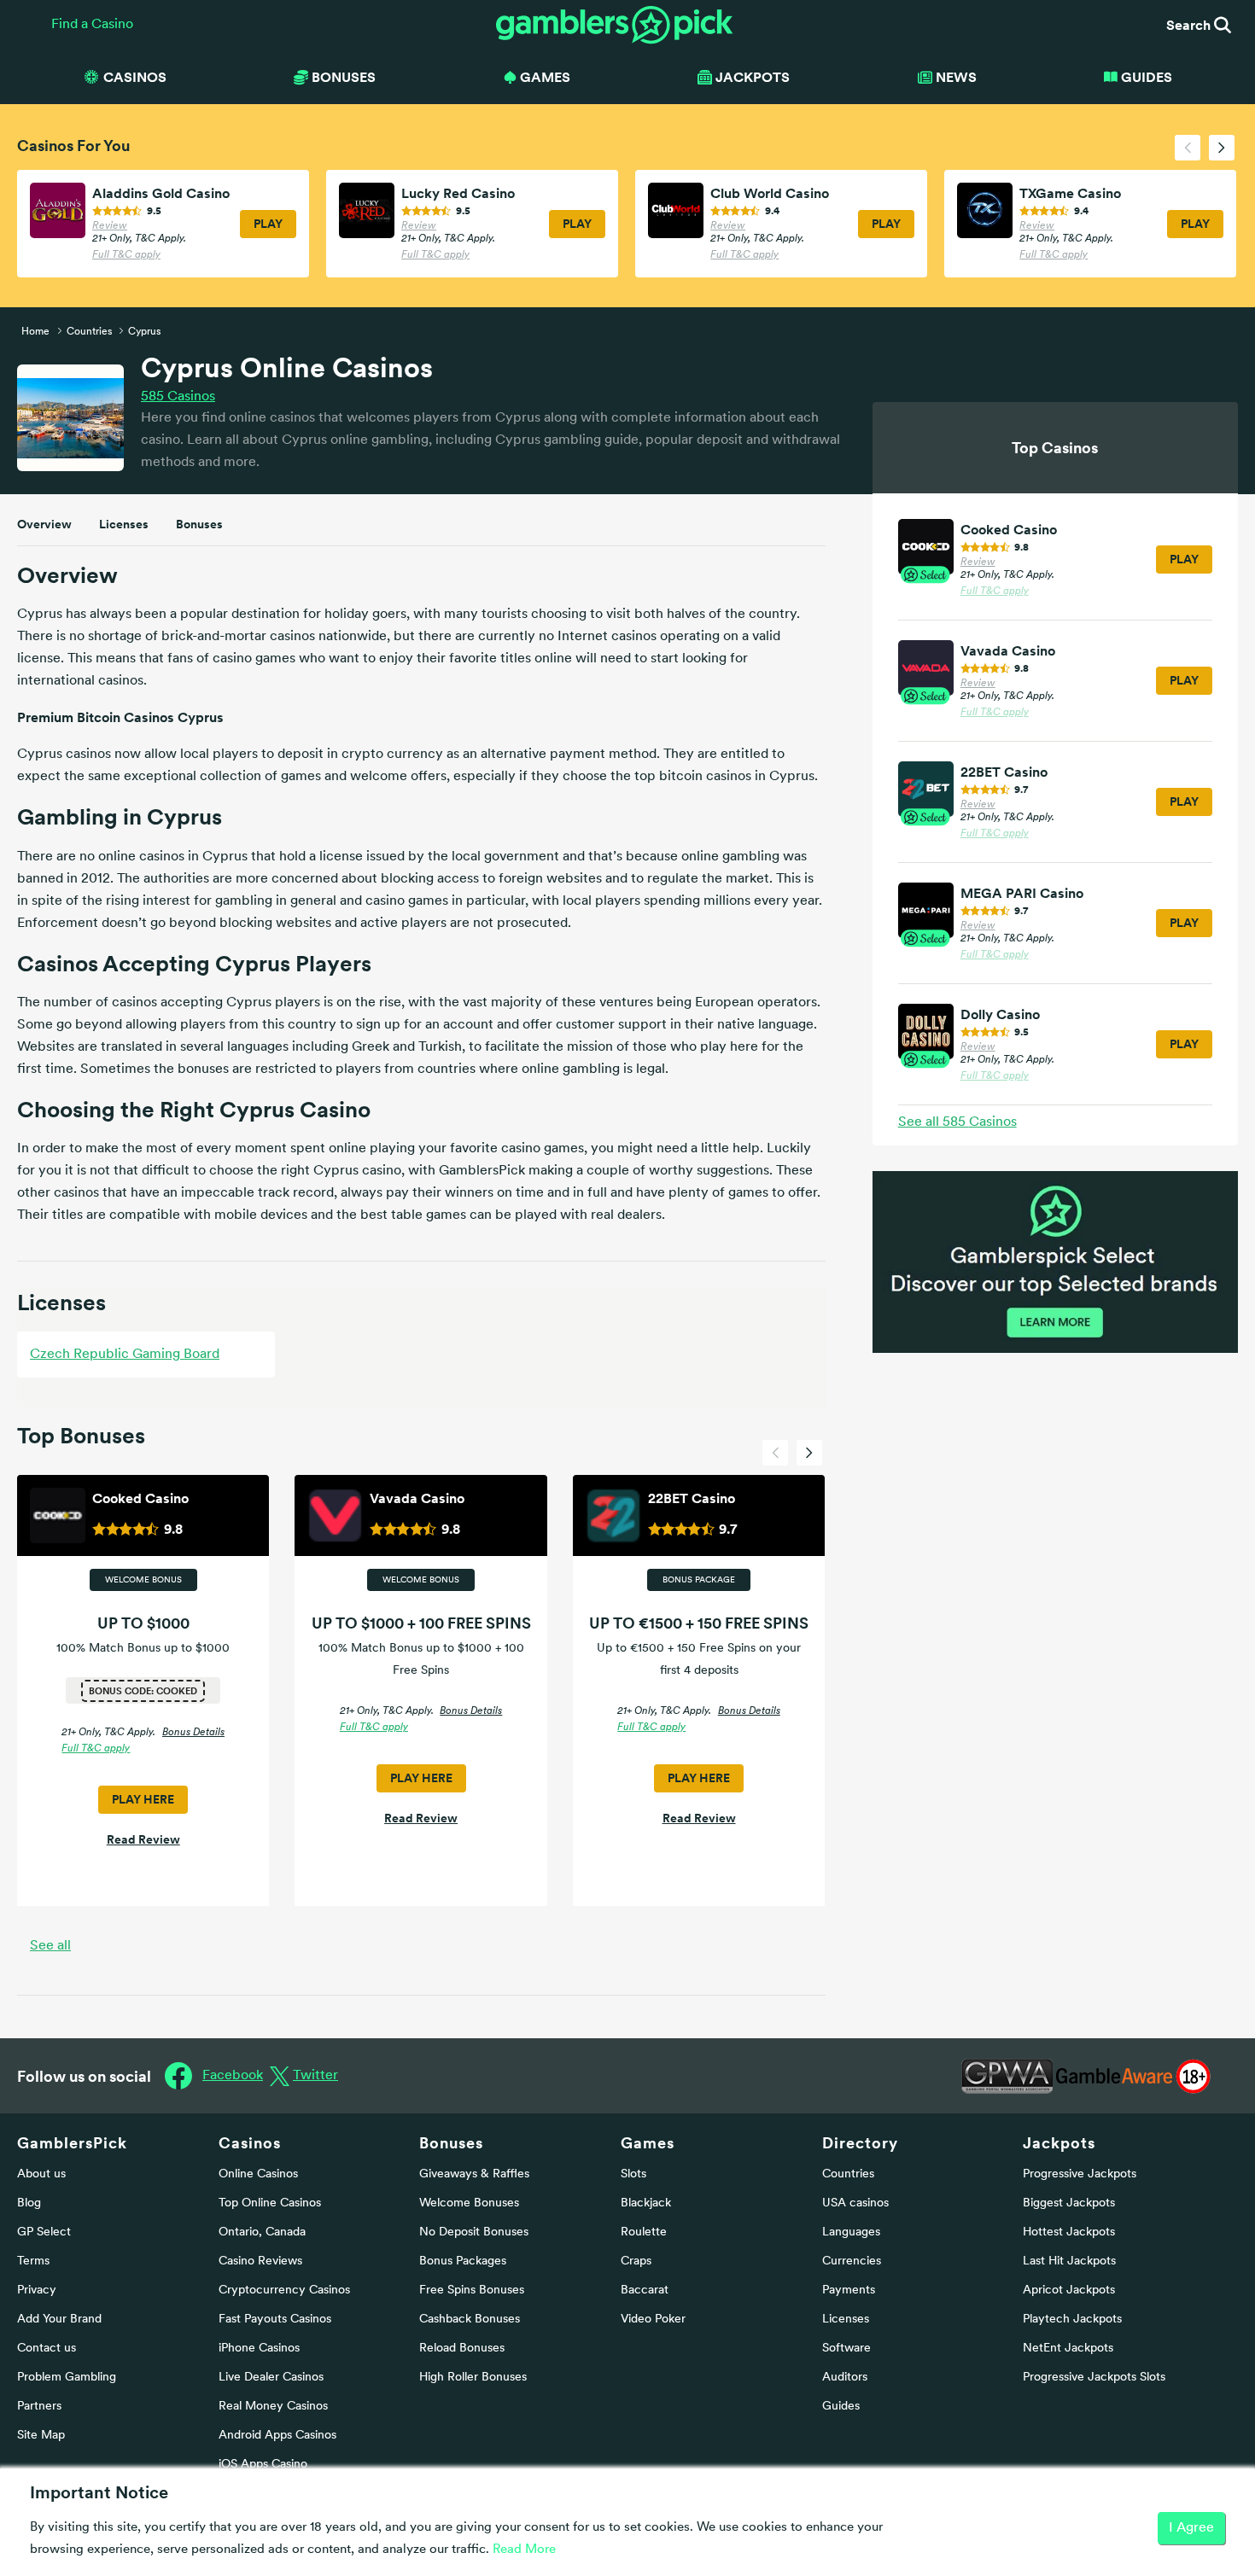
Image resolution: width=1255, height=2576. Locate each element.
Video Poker (653, 2320)
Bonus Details (193, 1733)
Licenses (124, 524)
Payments (849, 2290)
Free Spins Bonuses (472, 2290)
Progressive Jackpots (1080, 2174)
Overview (44, 524)
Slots (633, 2174)
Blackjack (646, 2203)
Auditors (845, 2378)
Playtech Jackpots (1072, 2320)
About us (41, 2174)
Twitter (315, 2076)
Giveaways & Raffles (474, 2174)
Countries (848, 2174)
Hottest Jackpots (1069, 2232)
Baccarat (645, 2290)
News (956, 77)
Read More (524, 2550)
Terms (33, 2261)
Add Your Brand (59, 2320)
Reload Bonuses (462, 2349)
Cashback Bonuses (470, 2320)
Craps (636, 2261)
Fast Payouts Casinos (275, 2320)
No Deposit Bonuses (474, 2232)
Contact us (47, 2349)
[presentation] (1188, 148)
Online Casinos (258, 2174)
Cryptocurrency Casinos (284, 2290)
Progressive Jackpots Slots (1094, 2378)
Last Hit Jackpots (1069, 2261)
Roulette (644, 2232)
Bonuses (199, 524)
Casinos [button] (135, 77)
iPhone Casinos (259, 2349)
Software (846, 2349)
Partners (39, 2407)
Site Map (41, 2436)
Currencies (852, 2261)
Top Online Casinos (270, 2203)
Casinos (178, 397)
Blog (29, 2203)
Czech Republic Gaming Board (125, 1355)
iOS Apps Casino (263, 2465)
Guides (1147, 77)
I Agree (1191, 2528)
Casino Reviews (260, 2261)
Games (648, 2143)
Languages (851, 2232)
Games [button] (545, 77)
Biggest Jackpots (1069, 2203)
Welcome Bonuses (469, 2203)
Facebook (233, 2076)
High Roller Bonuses (473, 2378)
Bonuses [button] (344, 77)
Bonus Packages (463, 2261)
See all (50, 1946)
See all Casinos (957, 1122)
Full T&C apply (126, 255)
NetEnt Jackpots (1068, 2349)
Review (110, 226)
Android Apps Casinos (277, 2436)
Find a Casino (92, 25)
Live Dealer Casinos (271, 2378)
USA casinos (855, 2203)
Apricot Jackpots (1069, 2290)
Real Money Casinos (273, 2407)
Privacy (37, 2290)
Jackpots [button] (753, 77)
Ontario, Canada (262, 2232)
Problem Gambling (67, 2378)
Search (1190, 25)
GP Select (44, 2232)
